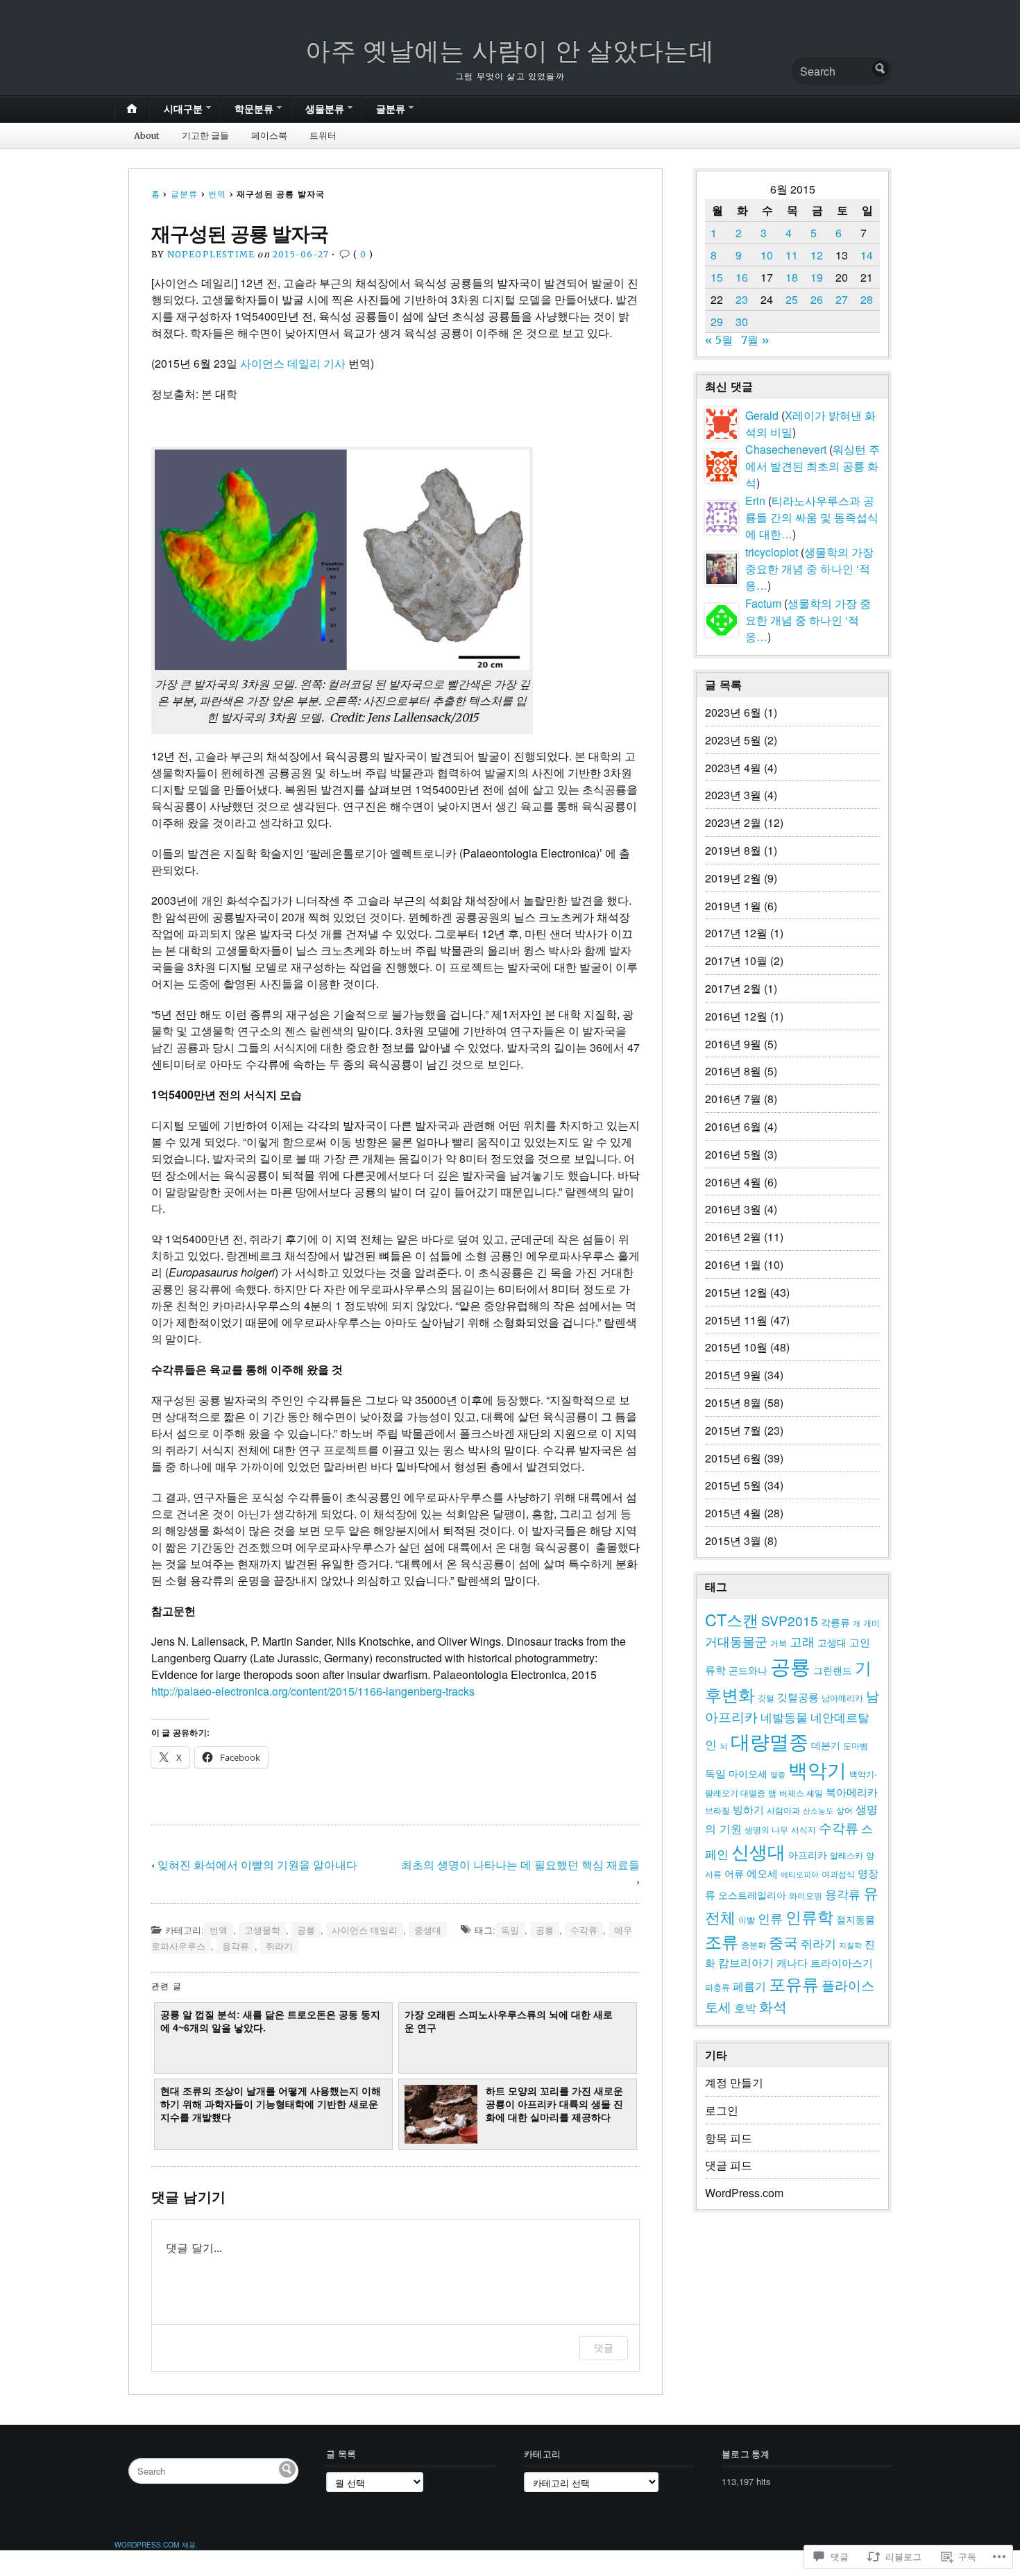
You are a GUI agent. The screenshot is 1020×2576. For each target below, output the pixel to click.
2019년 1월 (733, 906)
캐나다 (792, 1962)
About (147, 135)
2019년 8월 (733, 850)
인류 (770, 1918)
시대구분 (183, 109)
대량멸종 (770, 1741)
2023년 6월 (733, 712)
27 (842, 299)
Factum (763, 603)
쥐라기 (279, 1946)
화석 (773, 2006)
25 (792, 299)
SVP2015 (790, 1620)
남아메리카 (842, 1698)
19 (817, 277)
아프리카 (808, 1854)
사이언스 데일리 (365, 1930)
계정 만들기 (734, 2082)
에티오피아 (800, 1874)
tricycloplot (772, 552)
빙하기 (748, 1809)
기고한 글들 (205, 135)
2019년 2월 (733, 878)
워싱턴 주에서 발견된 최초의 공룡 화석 (813, 466)
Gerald (762, 415)
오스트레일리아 (752, 1895)
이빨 (747, 1920)
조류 (722, 1941)
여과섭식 (838, 1874)
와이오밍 (806, 1895)
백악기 (817, 1769)
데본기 (826, 1745)
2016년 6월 (733, 1126)
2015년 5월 (733, 1485)
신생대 (758, 1851)
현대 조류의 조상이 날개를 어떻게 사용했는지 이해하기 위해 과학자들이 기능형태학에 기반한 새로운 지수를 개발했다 (271, 2105)
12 (817, 255)
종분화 (754, 1945)
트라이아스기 (842, 1962)
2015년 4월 (733, 1513)
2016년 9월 (733, 1044)
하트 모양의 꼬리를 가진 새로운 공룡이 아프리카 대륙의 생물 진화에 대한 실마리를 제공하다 (554, 2105)
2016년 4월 (733, 1182)
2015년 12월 (736, 1292)
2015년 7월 (733, 1430)
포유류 (794, 1983)
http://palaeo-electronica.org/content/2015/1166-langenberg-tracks (313, 1691)
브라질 (717, 1810)
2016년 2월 (733, 1237)
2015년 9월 (733, 1375)
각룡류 (835, 1622)
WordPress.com (744, 2193)
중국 (783, 1942)
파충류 (717, 1987)
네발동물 (784, 1717)
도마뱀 (856, 1746)
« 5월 (719, 340)
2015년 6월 (733, 1458)
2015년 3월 (733, 1541)
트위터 (323, 135)
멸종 (778, 1774)
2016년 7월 (733, 1099)
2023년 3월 (733, 795)
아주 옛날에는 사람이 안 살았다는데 (510, 51)
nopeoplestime (211, 254)
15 (717, 277)
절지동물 (856, 1919)
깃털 (766, 1698)
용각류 (236, 1946)
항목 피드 (729, 2138)
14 (867, 255)
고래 (802, 1641)
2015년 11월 (736, 1320)
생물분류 (325, 109)
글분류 (391, 109)
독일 (510, 1930)
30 (742, 322)
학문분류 (254, 109)
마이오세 (748, 1773)
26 (817, 299)
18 (792, 277)
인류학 (809, 1916)
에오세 (762, 1873)
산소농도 (818, 1810)
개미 (872, 1623)
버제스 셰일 (801, 1793)
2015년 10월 (736, 1347)
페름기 (749, 1986)
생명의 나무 (766, 1829)
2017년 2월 (733, 988)
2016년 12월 (736, 1016)
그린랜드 (833, 1670)
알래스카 (847, 1855)
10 (767, 255)
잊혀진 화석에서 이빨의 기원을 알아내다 (257, 1865)
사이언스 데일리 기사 (293, 363)
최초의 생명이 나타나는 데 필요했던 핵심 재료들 (520, 1865)
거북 (779, 1643)
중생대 (428, 1930)
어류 (734, 1873)
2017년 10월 (736, 961)
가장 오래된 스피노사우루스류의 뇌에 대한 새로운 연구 (509, 2021)
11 (792, 255)
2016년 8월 (733, 1071)
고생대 (832, 1642)
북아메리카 (852, 1792)
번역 (217, 194)
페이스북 (269, 135)
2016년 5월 (733, 1154)
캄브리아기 (746, 1962)
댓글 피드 (729, 2165)
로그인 (722, 2110)
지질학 (850, 1945)
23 (742, 299)
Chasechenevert (786, 449)
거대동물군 (736, 1641)
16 (742, 277)
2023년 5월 (733, 740)
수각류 (584, 1930)
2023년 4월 (733, 768)
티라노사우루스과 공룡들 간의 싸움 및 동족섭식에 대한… (812, 517)
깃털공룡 (798, 1697)
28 (867, 299)
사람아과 (783, 1810)
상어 (844, 1810)
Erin (755, 501)
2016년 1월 (733, 1264)
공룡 (306, 1930)
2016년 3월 (733, 1209)
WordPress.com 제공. (156, 2544)
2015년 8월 (733, 1402)
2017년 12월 (736, 933)
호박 (745, 2007)
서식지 (804, 1829)
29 (717, 322)
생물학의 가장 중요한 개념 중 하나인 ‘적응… (809, 569)
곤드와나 (748, 1670)
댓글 (604, 2347)
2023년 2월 (733, 822)
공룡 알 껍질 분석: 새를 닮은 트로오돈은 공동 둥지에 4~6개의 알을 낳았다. (270, 2021)
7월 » (755, 340)
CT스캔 (732, 1619)
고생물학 (262, 1930)
